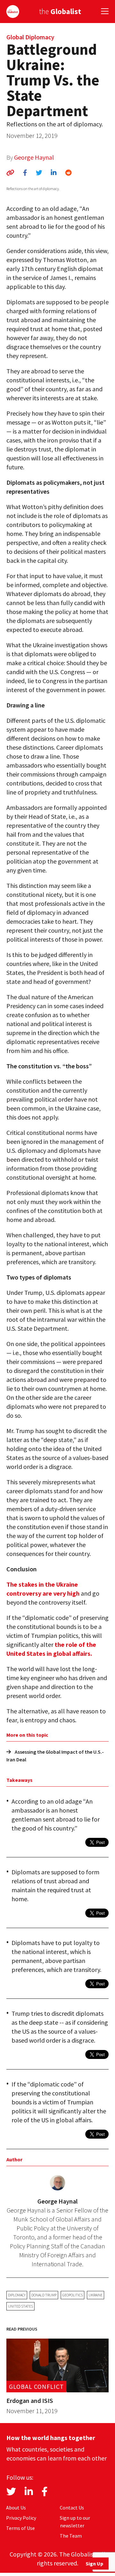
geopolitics (73, 2295)
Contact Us (72, 2508)
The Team (71, 2536)
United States (20, 2306)
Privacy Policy (21, 2518)
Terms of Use (20, 2528)
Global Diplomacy (30, 37)
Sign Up (94, 2564)
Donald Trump (44, 2295)
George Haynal (34, 157)
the (60, 11)
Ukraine (96, 2295)
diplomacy (17, 2295)
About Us (16, 2508)
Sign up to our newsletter (75, 2522)
